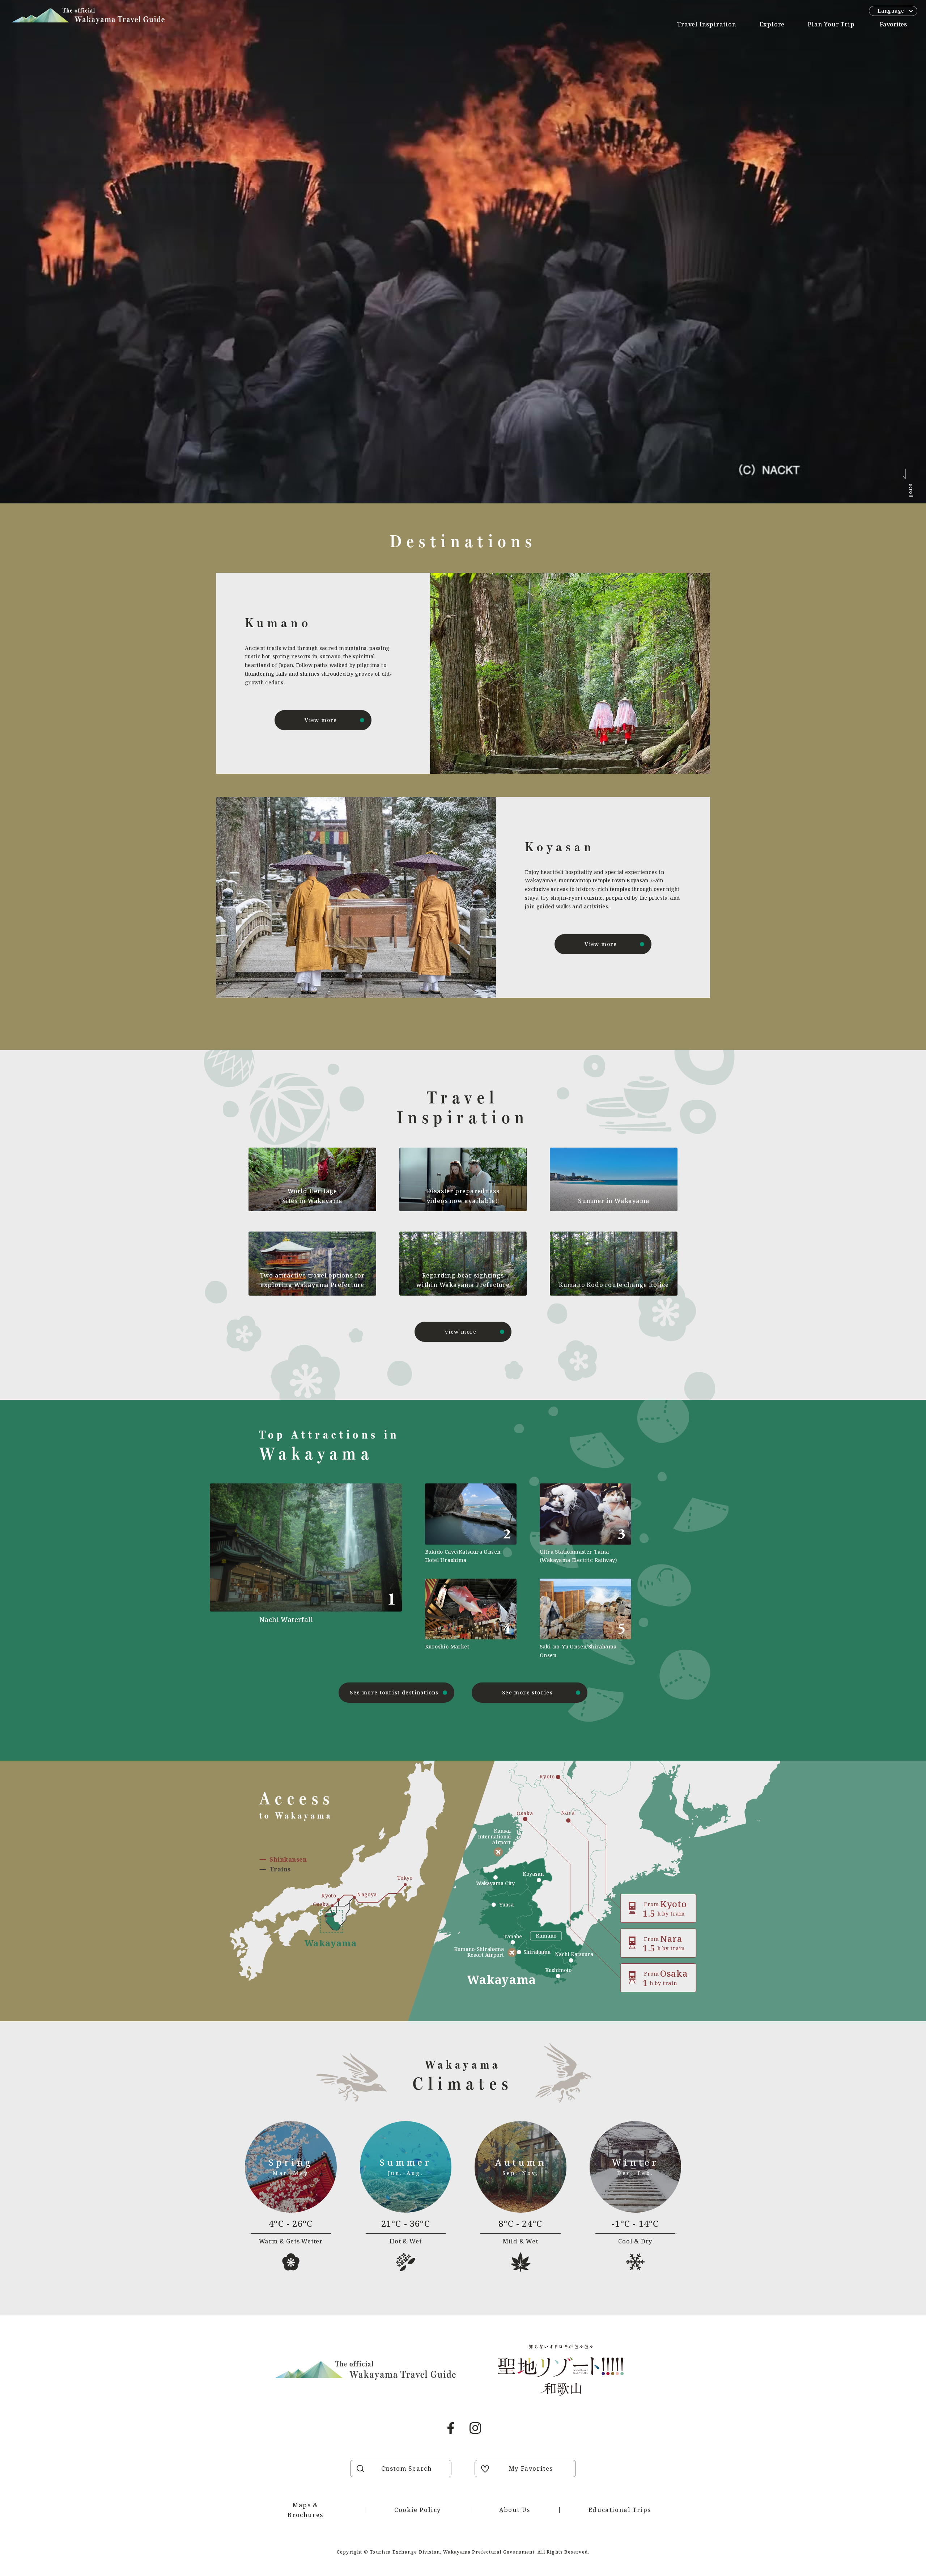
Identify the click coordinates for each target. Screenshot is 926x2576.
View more (321, 720)
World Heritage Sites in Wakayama (313, 1196)
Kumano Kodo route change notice (614, 1285)
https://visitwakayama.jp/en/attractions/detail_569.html (471, 1524)
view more (461, 1332)
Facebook (451, 2428)
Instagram (475, 2428)
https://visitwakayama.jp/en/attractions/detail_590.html (585, 1524)
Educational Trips (620, 2510)
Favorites (893, 24)
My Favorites (531, 2469)
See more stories (527, 1692)
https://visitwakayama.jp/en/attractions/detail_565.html (585, 1619)
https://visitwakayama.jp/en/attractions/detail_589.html (471, 1619)
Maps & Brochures (305, 2510)
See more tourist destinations (394, 1692)
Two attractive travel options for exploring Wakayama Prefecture (312, 1280)
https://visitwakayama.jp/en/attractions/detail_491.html (331, 1571)
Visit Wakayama (88, 16)
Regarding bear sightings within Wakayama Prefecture (463, 1280)
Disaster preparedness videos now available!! (463, 1196)
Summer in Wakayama (614, 1201)
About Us (515, 2510)
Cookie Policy (418, 2510)
